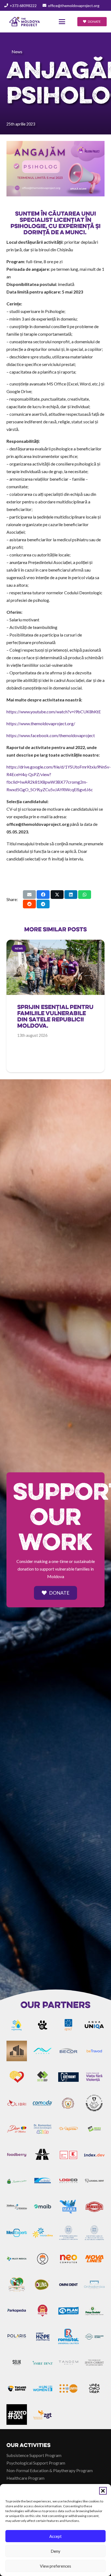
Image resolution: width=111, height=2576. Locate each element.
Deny (55, 2551)
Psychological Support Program (36, 2463)
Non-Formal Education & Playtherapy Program (50, 2470)
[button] (103, 2491)
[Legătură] (55, 1021)
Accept (55, 2536)
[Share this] (43, 895)
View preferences (55, 2566)
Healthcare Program (25, 2478)
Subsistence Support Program (34, 2455)
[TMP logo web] (25, 22)
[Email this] (29, 895)
